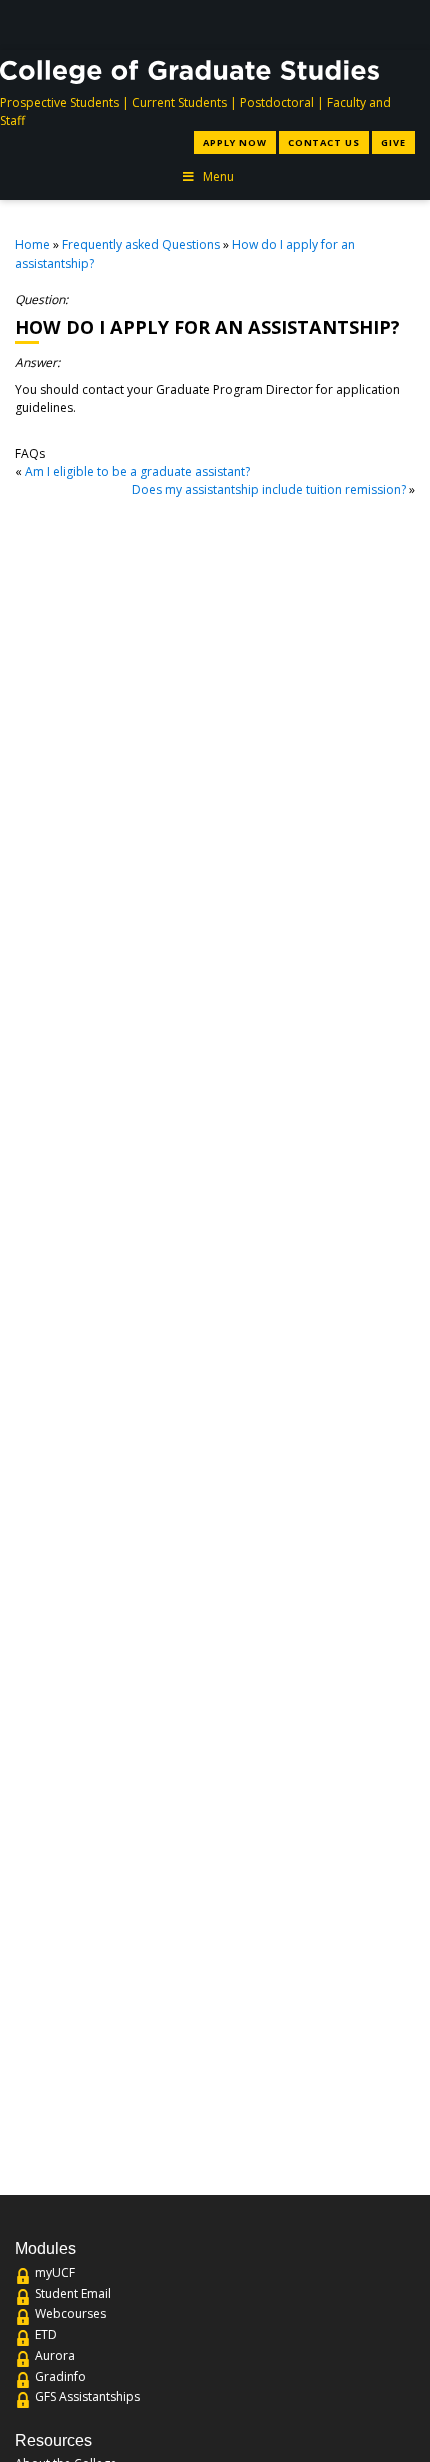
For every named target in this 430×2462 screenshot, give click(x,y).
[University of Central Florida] (160, 24)
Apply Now (234, 142)
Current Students (179, 102)
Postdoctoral (277, 102)
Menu (218, 176)
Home (32, 244)
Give (393, 142)
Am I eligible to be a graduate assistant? (137, 471)
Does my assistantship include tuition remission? (269, 489)
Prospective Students (59, 102)
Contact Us (324, 142)
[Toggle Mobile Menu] (402, 23)
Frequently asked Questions (141, 244)
